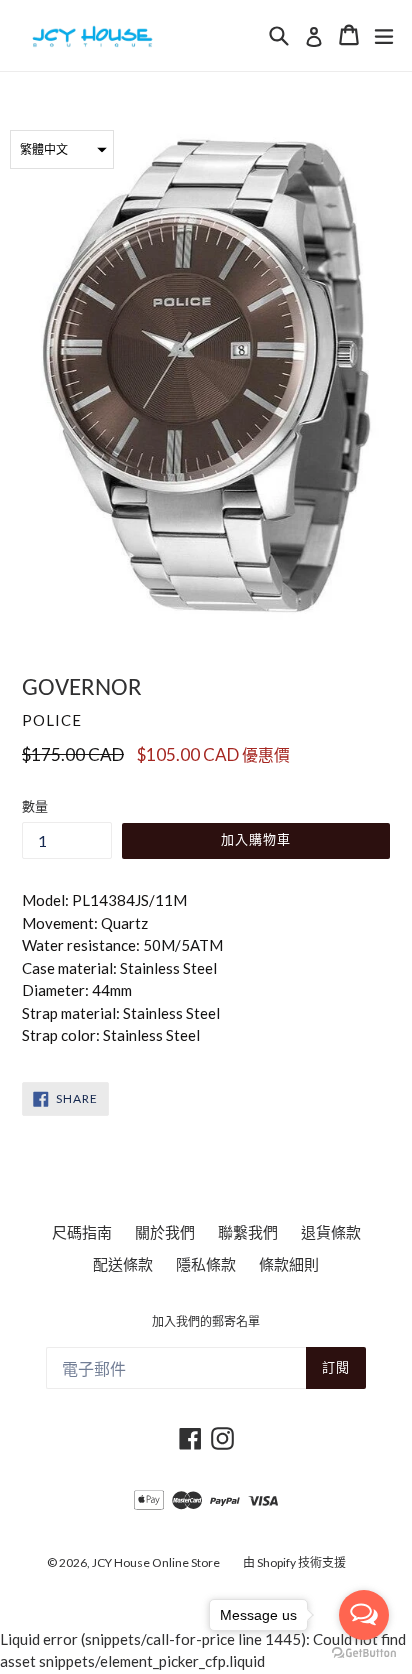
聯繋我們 (248, 1232)
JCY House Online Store (156, 1562)
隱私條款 (206, 1264)
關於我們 (165, 1232)
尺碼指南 (82, 1232)
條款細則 (289, 1264)
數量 (35, 806)
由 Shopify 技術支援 (294, 1562)
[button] (62, 149)
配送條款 (123, 1264)
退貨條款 (331, 1232)
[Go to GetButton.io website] (364, 1653)
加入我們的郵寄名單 (206, 1323)
